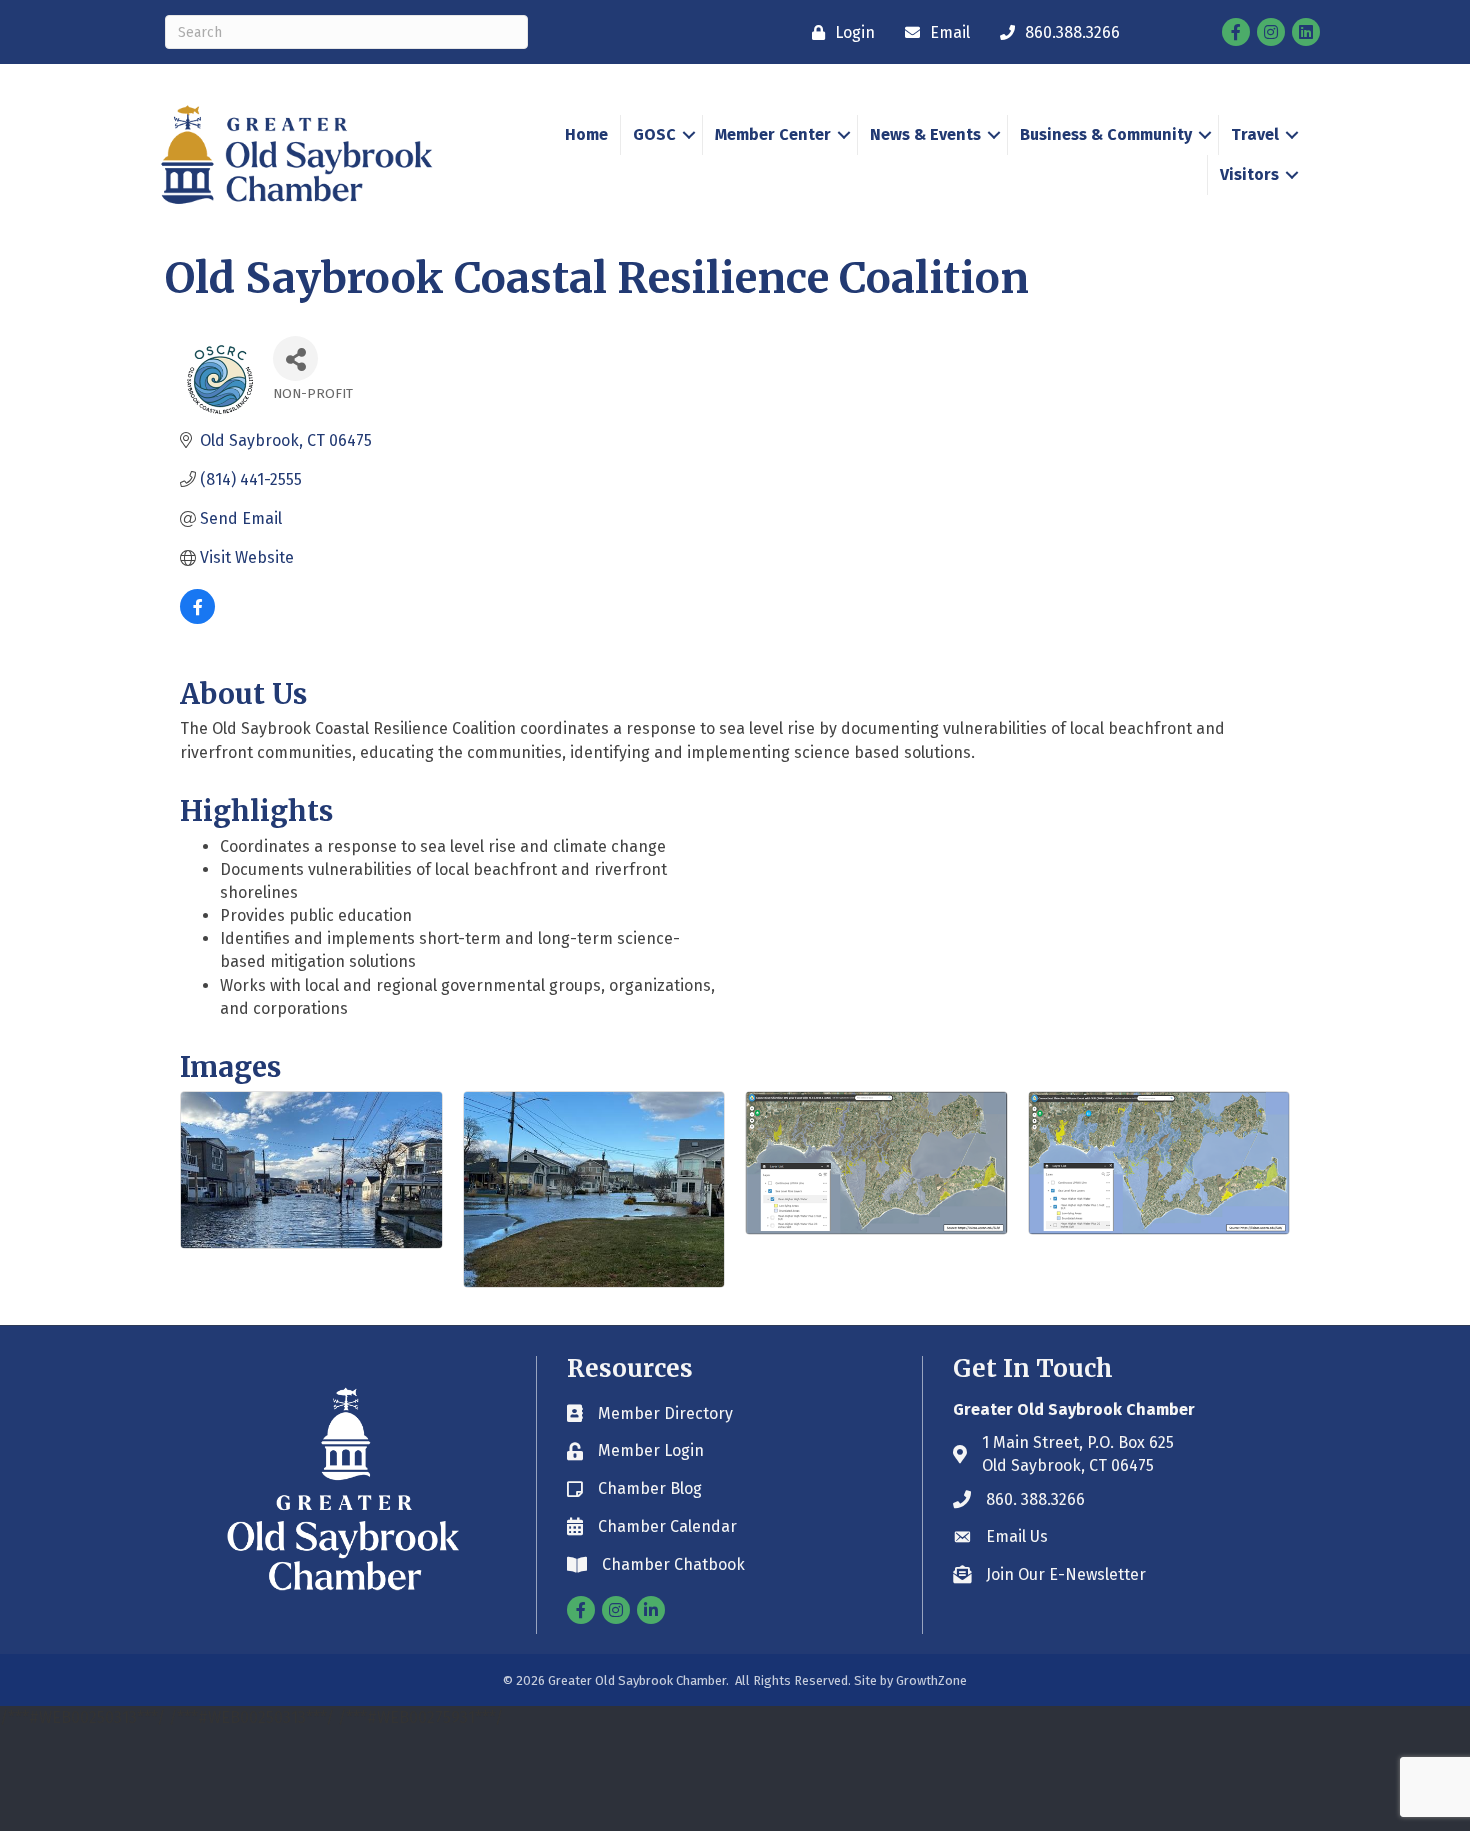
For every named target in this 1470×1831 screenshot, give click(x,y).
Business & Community (1106, 134)
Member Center (773, 134)
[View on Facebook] (197, 618)
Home (586, 134)
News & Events (925, 134)
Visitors (1249, 174)
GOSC (654, 134)
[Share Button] (295, 358)
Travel (1255, 134)
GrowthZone (931, 1680)
